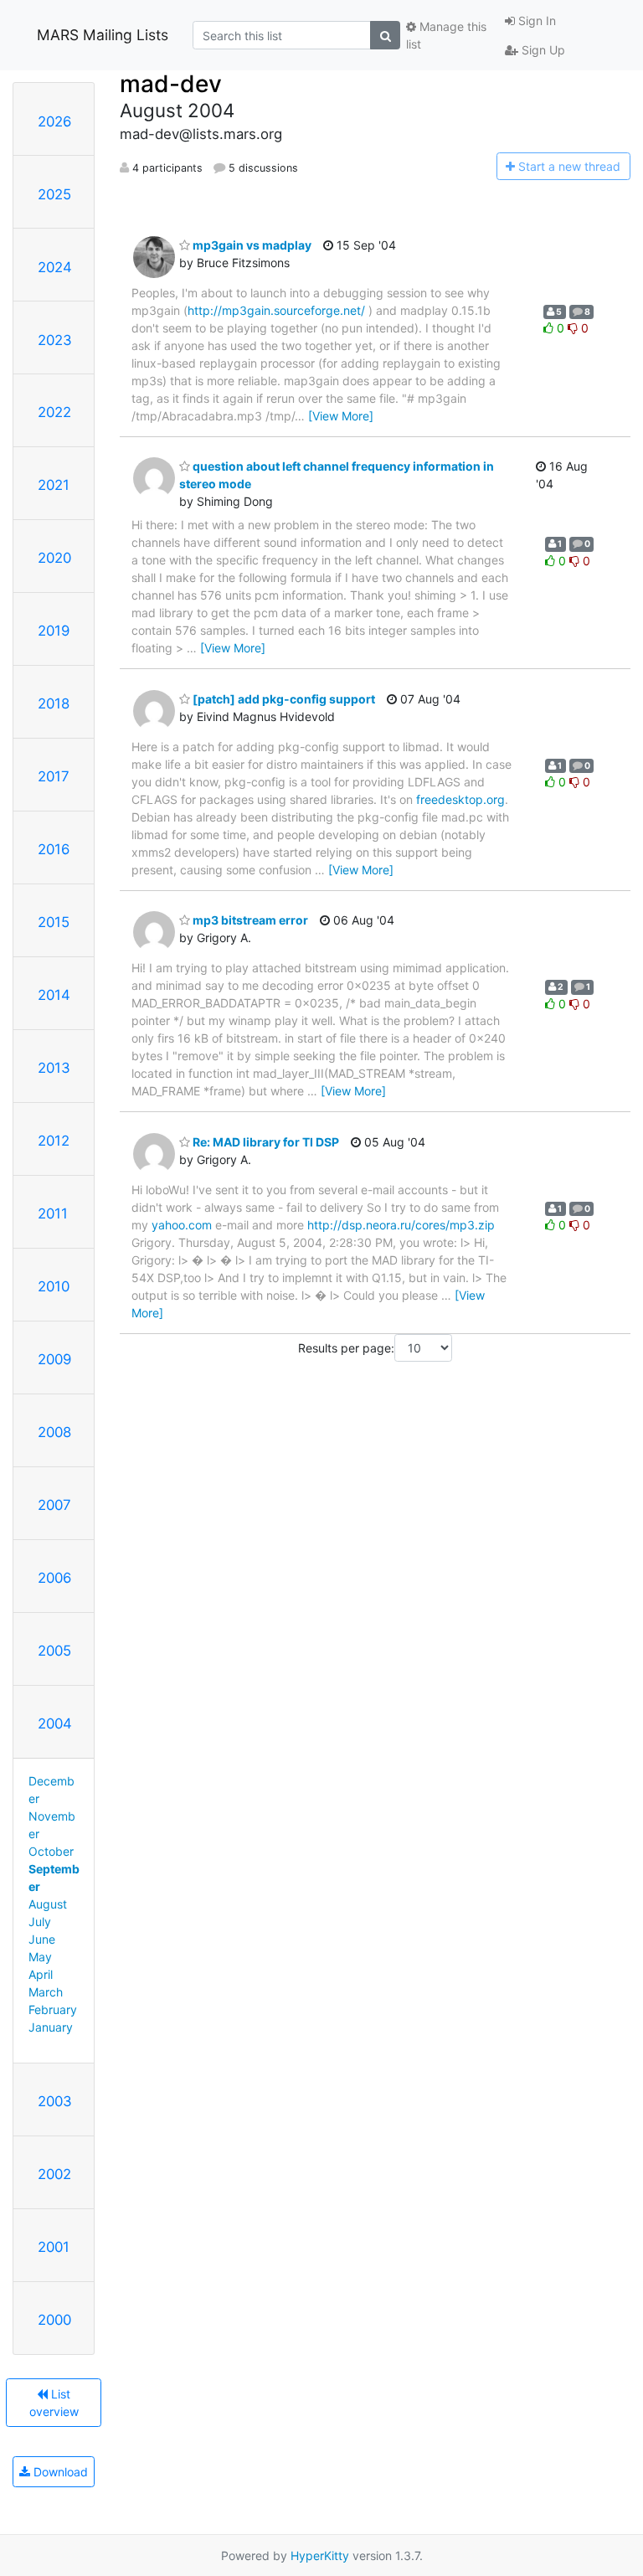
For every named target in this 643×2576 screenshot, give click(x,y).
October (51, 1851)
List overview (54, 2403)
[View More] (341, 416)
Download (59, 2472)
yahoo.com (182, 1225)
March (46, 1992)
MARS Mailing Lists (103, 35)
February (53, 2009)
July (40, 1922)
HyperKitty (320, 2555)
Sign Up (542, 50)
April (41, 1974)
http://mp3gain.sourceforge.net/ (276, 310)
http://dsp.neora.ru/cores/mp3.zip (401, 1225)
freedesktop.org (460, 799)
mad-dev (171, 84)
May (40, 1957)
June (42, 1939)
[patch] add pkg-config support (283, 699)
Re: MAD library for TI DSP (265, 1142)
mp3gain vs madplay (251, 245)
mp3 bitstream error (249, 920)
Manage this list (446, 35)
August (48, 1904)
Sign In (535, 21)
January (51, 2027)
